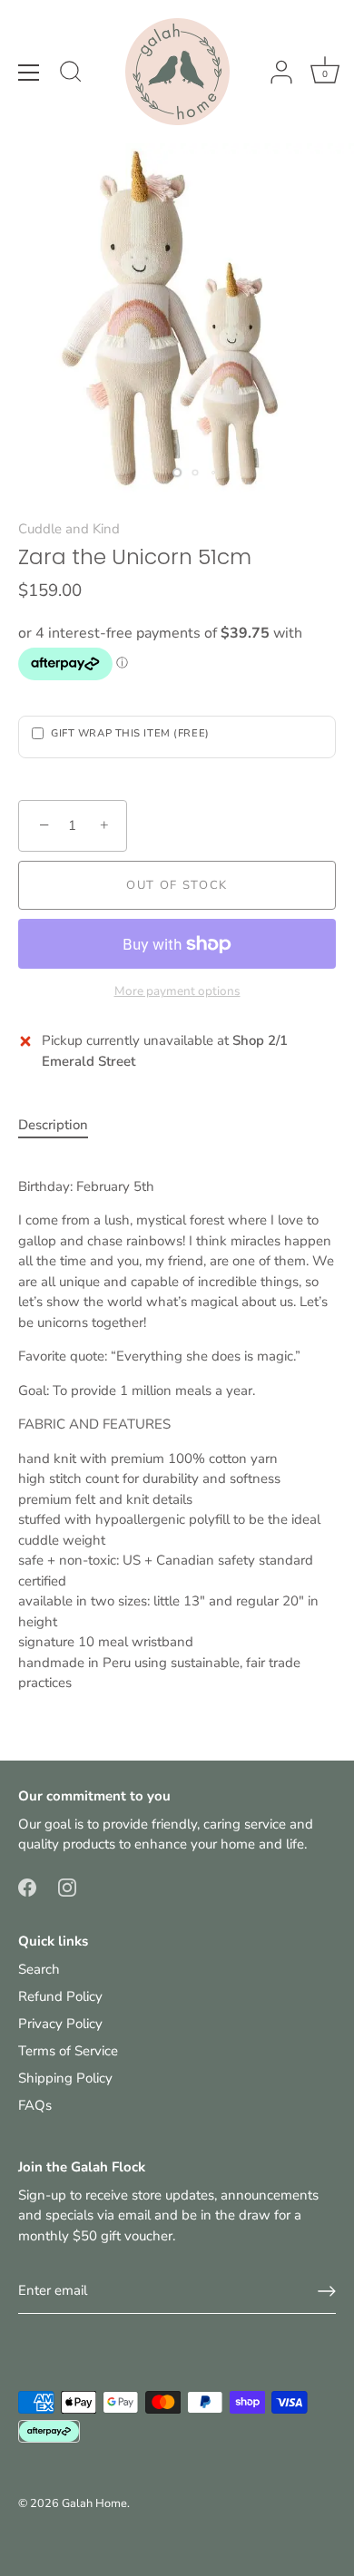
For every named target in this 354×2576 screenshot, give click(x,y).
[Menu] (29, 73)
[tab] (62, 1125)
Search (39, 1969)
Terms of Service (68, 2051)
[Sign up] (327, 2291)
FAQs (35, 2105)
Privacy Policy (60, 2024)
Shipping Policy (65, 2078)
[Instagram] (67, 1887)
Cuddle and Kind (69, 529)
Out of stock (177, 885)
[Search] (71, 74)
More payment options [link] (177, 991)
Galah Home (94, 2503)
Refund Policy (60, 1996)
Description (53, 1125)
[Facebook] (27, 1887)
